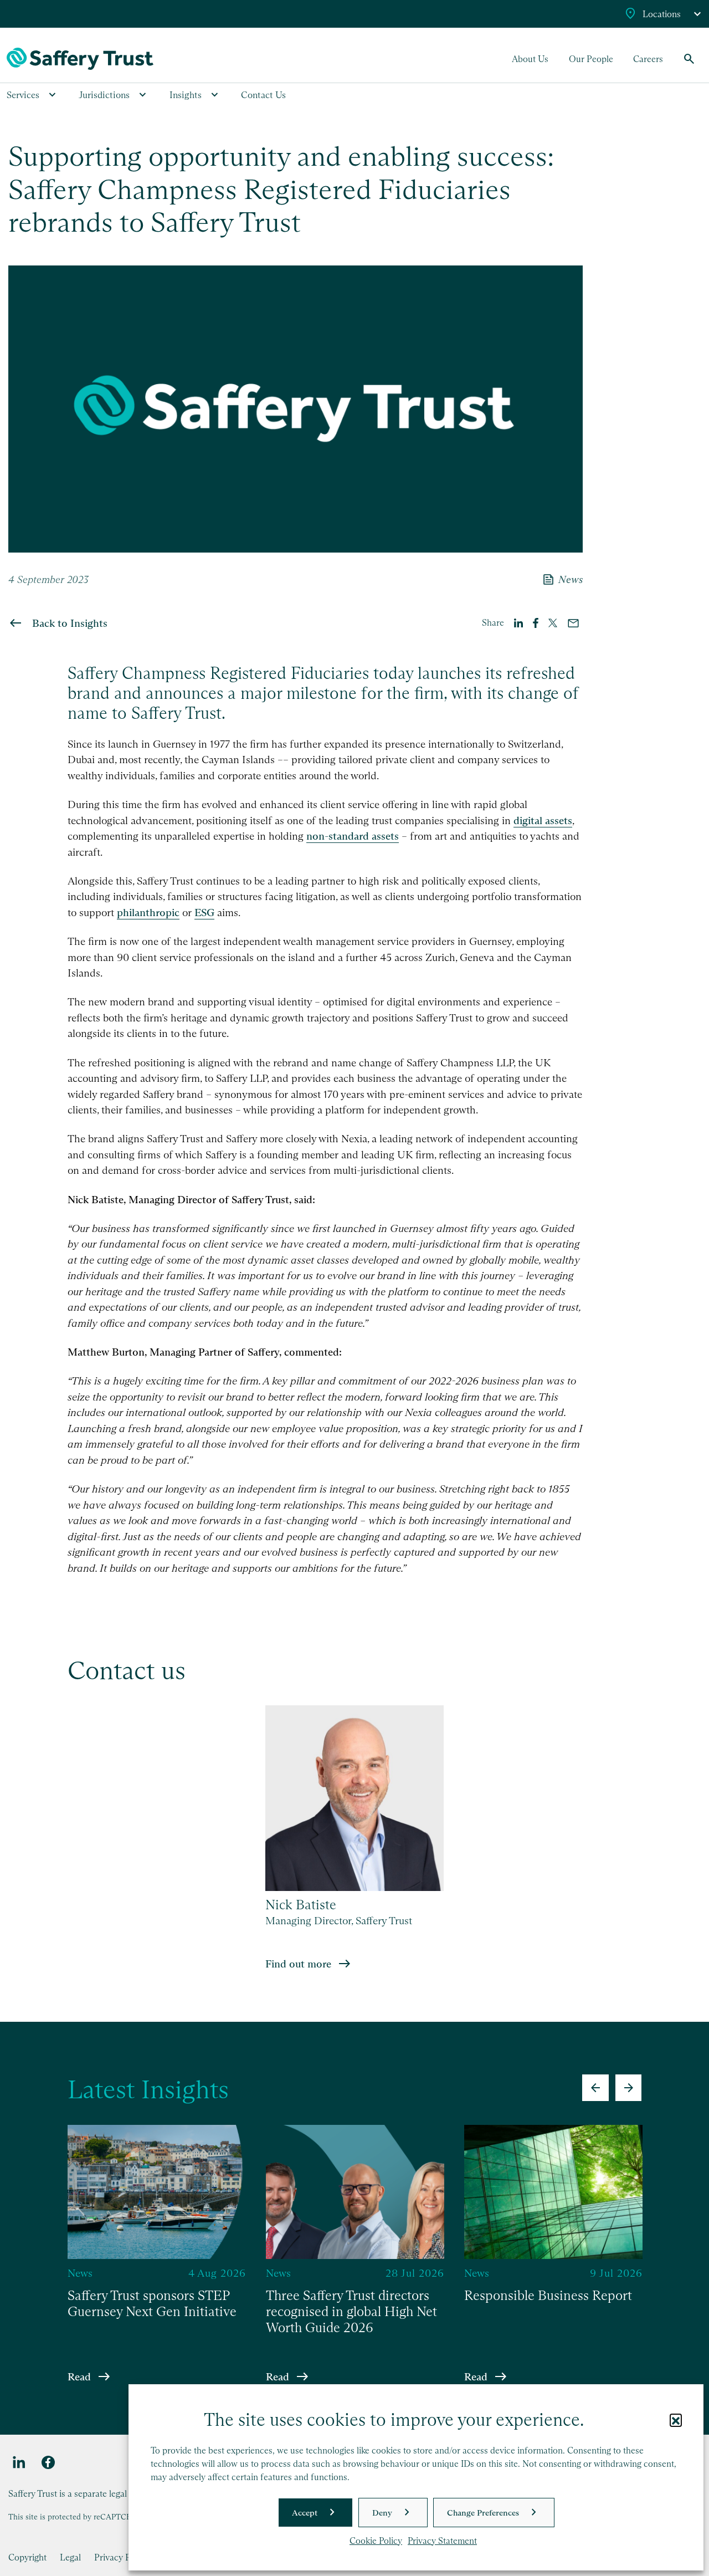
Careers (648, 59)
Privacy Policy (122, 2557)
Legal (70, 2557)
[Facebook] (48, 2463)
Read (79, 2376)
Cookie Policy (376, 2541)
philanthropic (148, 913)
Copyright (27, 2557)
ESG (204, 913)
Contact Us (263, 95)
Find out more (298, 1964)
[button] (676, 2420)
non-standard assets (353, 836)
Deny (382, 2513)
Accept (305, 2513)
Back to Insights (70, 623)
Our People (591, 59)
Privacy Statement (442, 2541)
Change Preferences (483, 2513)
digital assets (543, 821)
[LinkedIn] (19, 2463)
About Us (530, 59)
